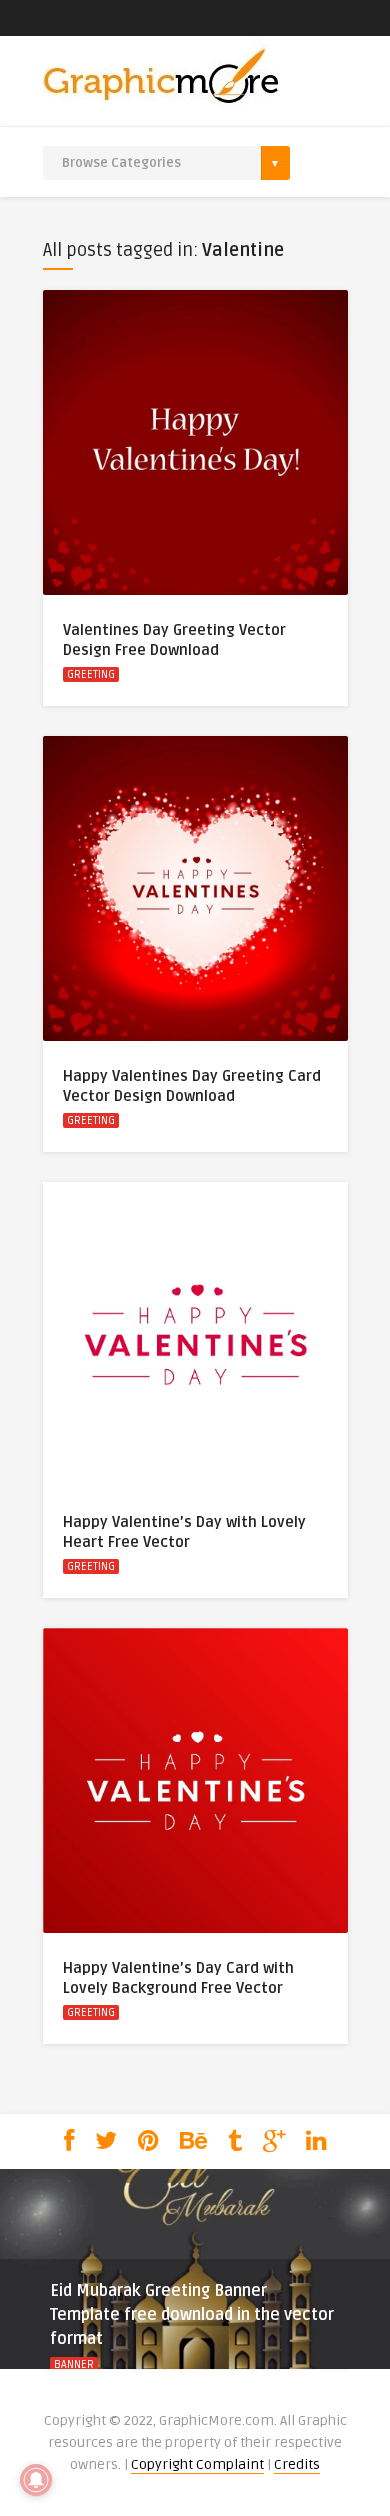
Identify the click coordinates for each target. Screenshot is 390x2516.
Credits (297, 2464)
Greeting (91, 674)
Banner (74, 2364)
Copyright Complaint (197, 2464)
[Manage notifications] (36, 2480)
